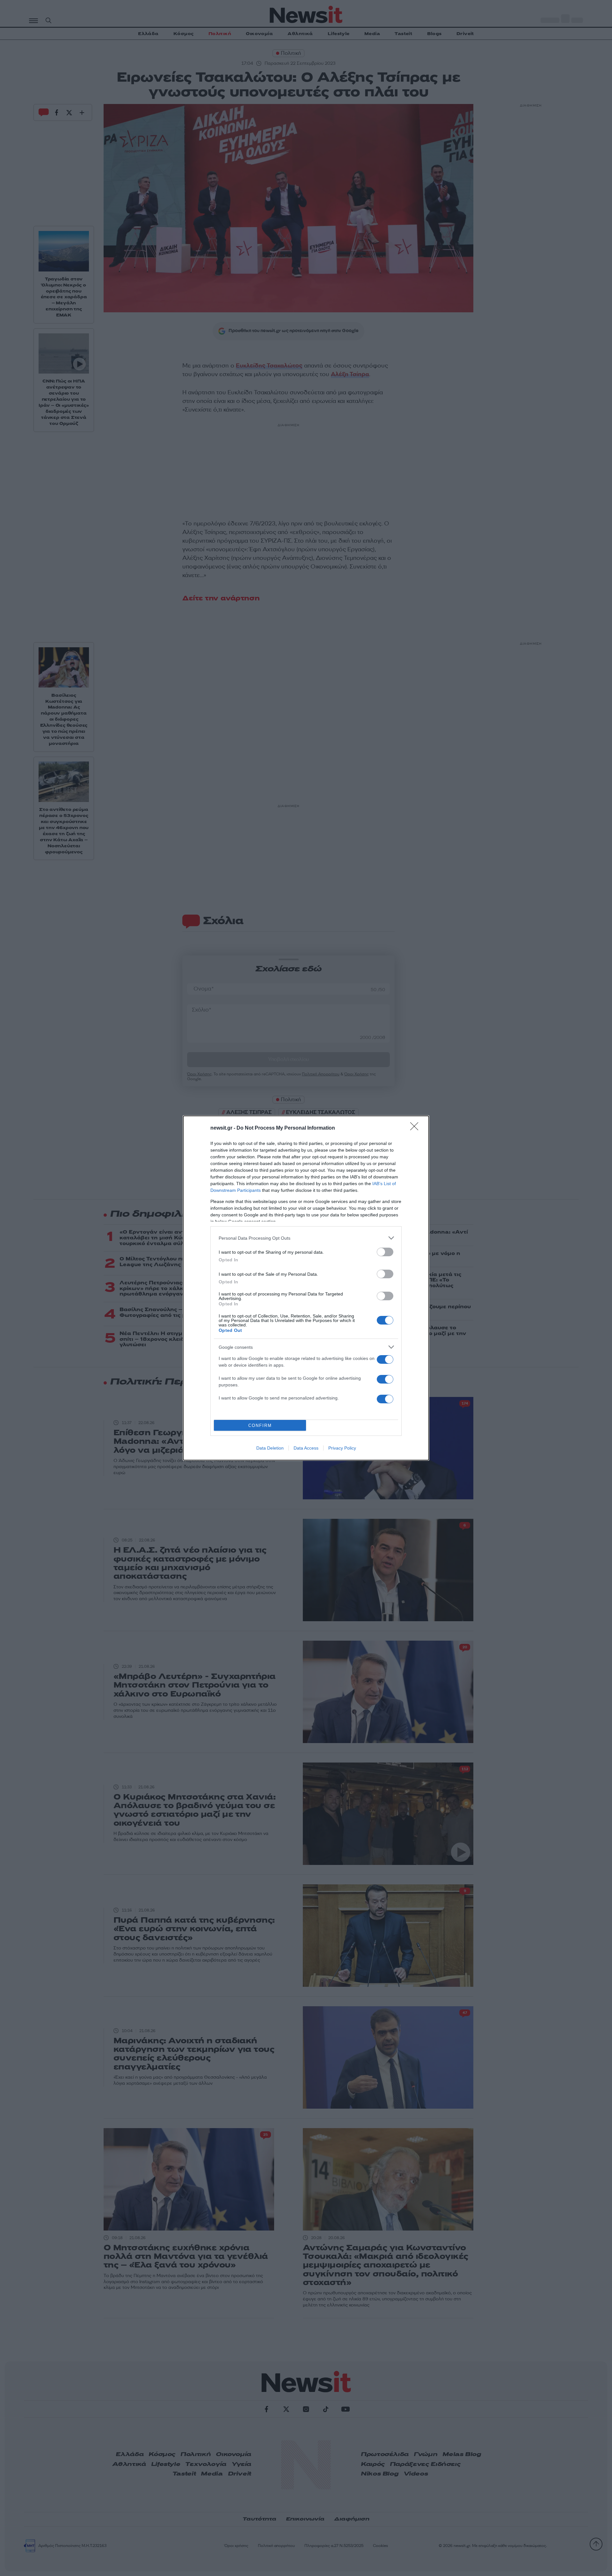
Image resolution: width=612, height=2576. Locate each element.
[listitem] (306, 1238)
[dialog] (306, 1288)
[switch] (385, 1252)
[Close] (416, 1128)
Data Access (306, 1448)
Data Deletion (270, 1448)
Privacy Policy (342, 1448)
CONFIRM (260, 1425)
